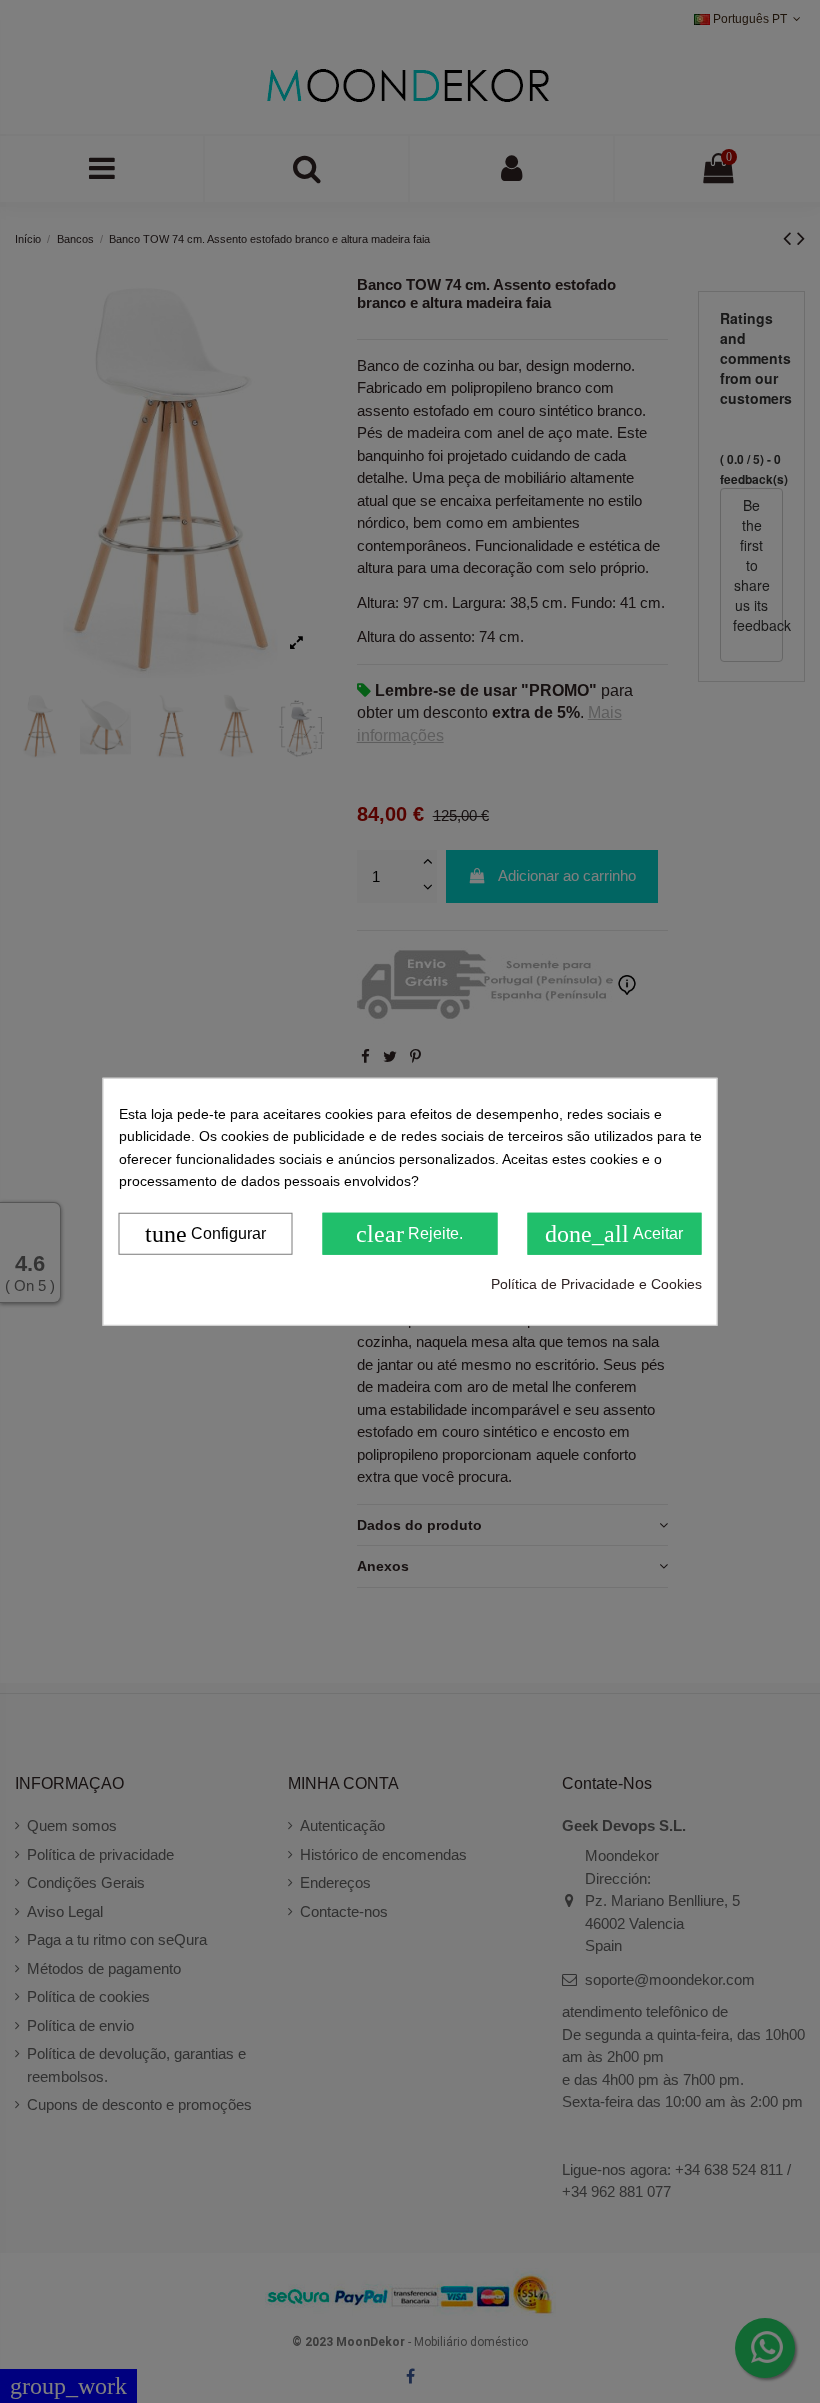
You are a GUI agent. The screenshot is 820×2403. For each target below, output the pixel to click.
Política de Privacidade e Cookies (596, 1283)
